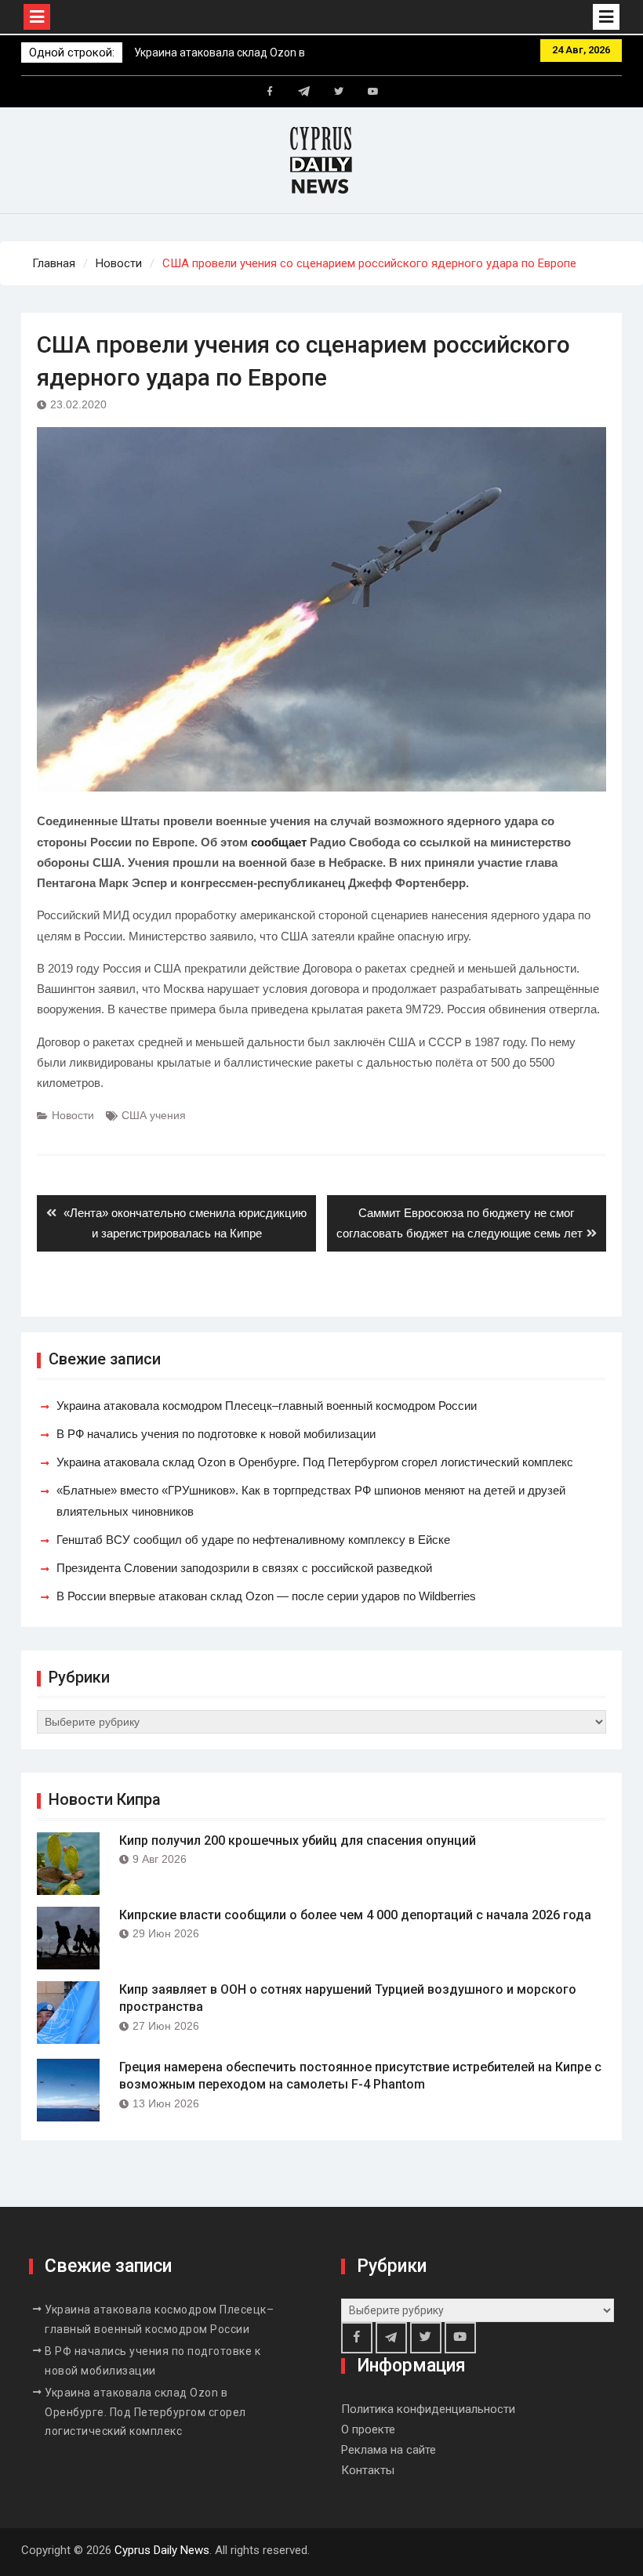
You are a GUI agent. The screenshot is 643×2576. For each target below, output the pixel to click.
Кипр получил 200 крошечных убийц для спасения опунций (298, 1841)
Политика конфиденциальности (428, 2409)
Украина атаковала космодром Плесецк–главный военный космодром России (267, 1406)
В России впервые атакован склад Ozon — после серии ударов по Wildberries (266, 1596)
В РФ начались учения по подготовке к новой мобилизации (216, 1434)
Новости (73, 1115)
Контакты (368, 2470)
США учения (154, 1115)
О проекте (368, 2429)
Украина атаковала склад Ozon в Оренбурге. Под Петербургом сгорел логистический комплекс (315, 1462)
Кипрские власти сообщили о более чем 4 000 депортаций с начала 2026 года (355, 1915)
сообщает (279, 842)
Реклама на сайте (389, 2450)
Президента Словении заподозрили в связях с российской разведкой (244, 1568)
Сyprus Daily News (162, 2550)
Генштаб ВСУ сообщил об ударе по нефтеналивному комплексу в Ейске (253, 1540)
